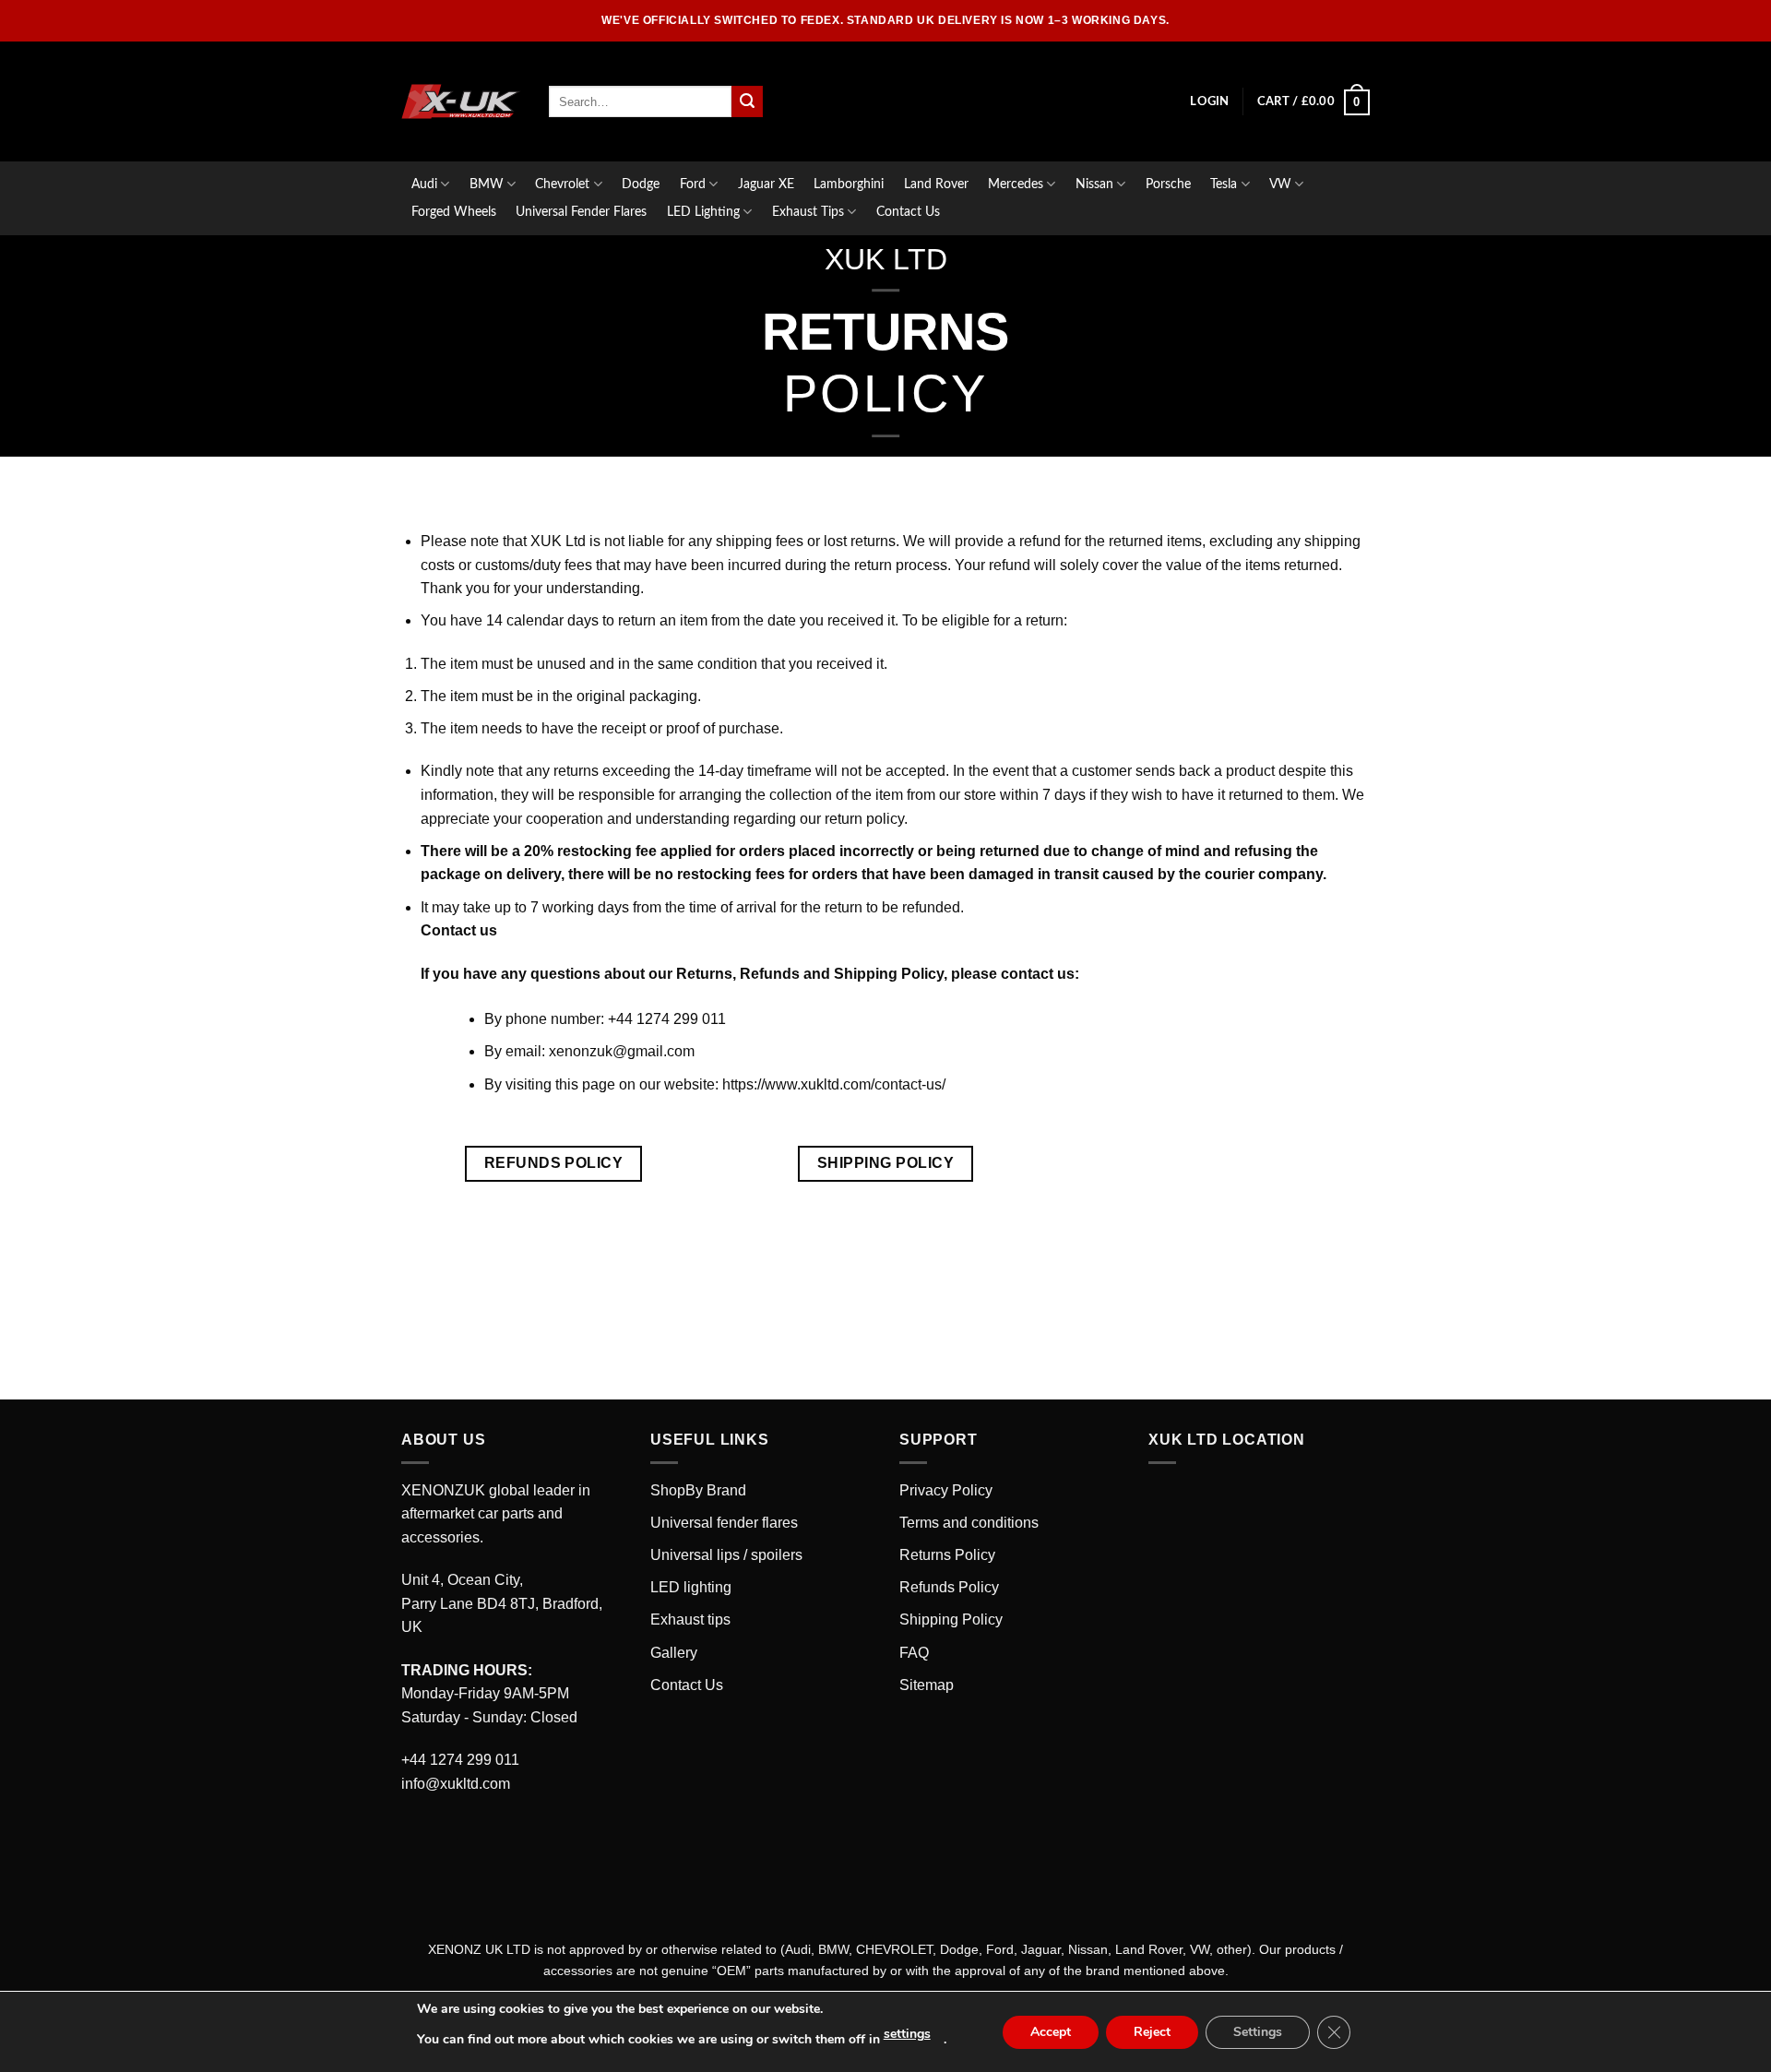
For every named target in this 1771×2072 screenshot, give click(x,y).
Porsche (1168, 184)
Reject (1152, 2032)
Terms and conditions (969, 1523)
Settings (1258, 2032)
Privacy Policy (946, 1490)
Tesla (1224, 184)
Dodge (641, 184)
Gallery (674, 1653)
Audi (424, 184)
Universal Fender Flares (581, 212)
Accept (1051, 2032)
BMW (487, 184)
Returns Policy (947, 1555)
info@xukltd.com (456, 1784)
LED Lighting (703, 212)
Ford (693, 184)
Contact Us (908, 212)
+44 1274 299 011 (460, 1760)
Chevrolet (562, 184)
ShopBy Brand (698, 1490)
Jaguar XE (766, 184)
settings (907, 2034)
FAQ (914, 1653)
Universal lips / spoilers (726, 1555)
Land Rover (936, 184)
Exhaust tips (690, 1619)
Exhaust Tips (808, 212)
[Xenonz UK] (461, 102)
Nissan (1094, 184)
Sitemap (927, 1685)
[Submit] (747, 101)
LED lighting (691, 1587)
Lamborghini (849, 184)
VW (1280, 184)
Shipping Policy (951, 1619)
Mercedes (1016, 184)
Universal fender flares (724, 1523)
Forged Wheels (454, 212)
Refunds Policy (949, 1587)
